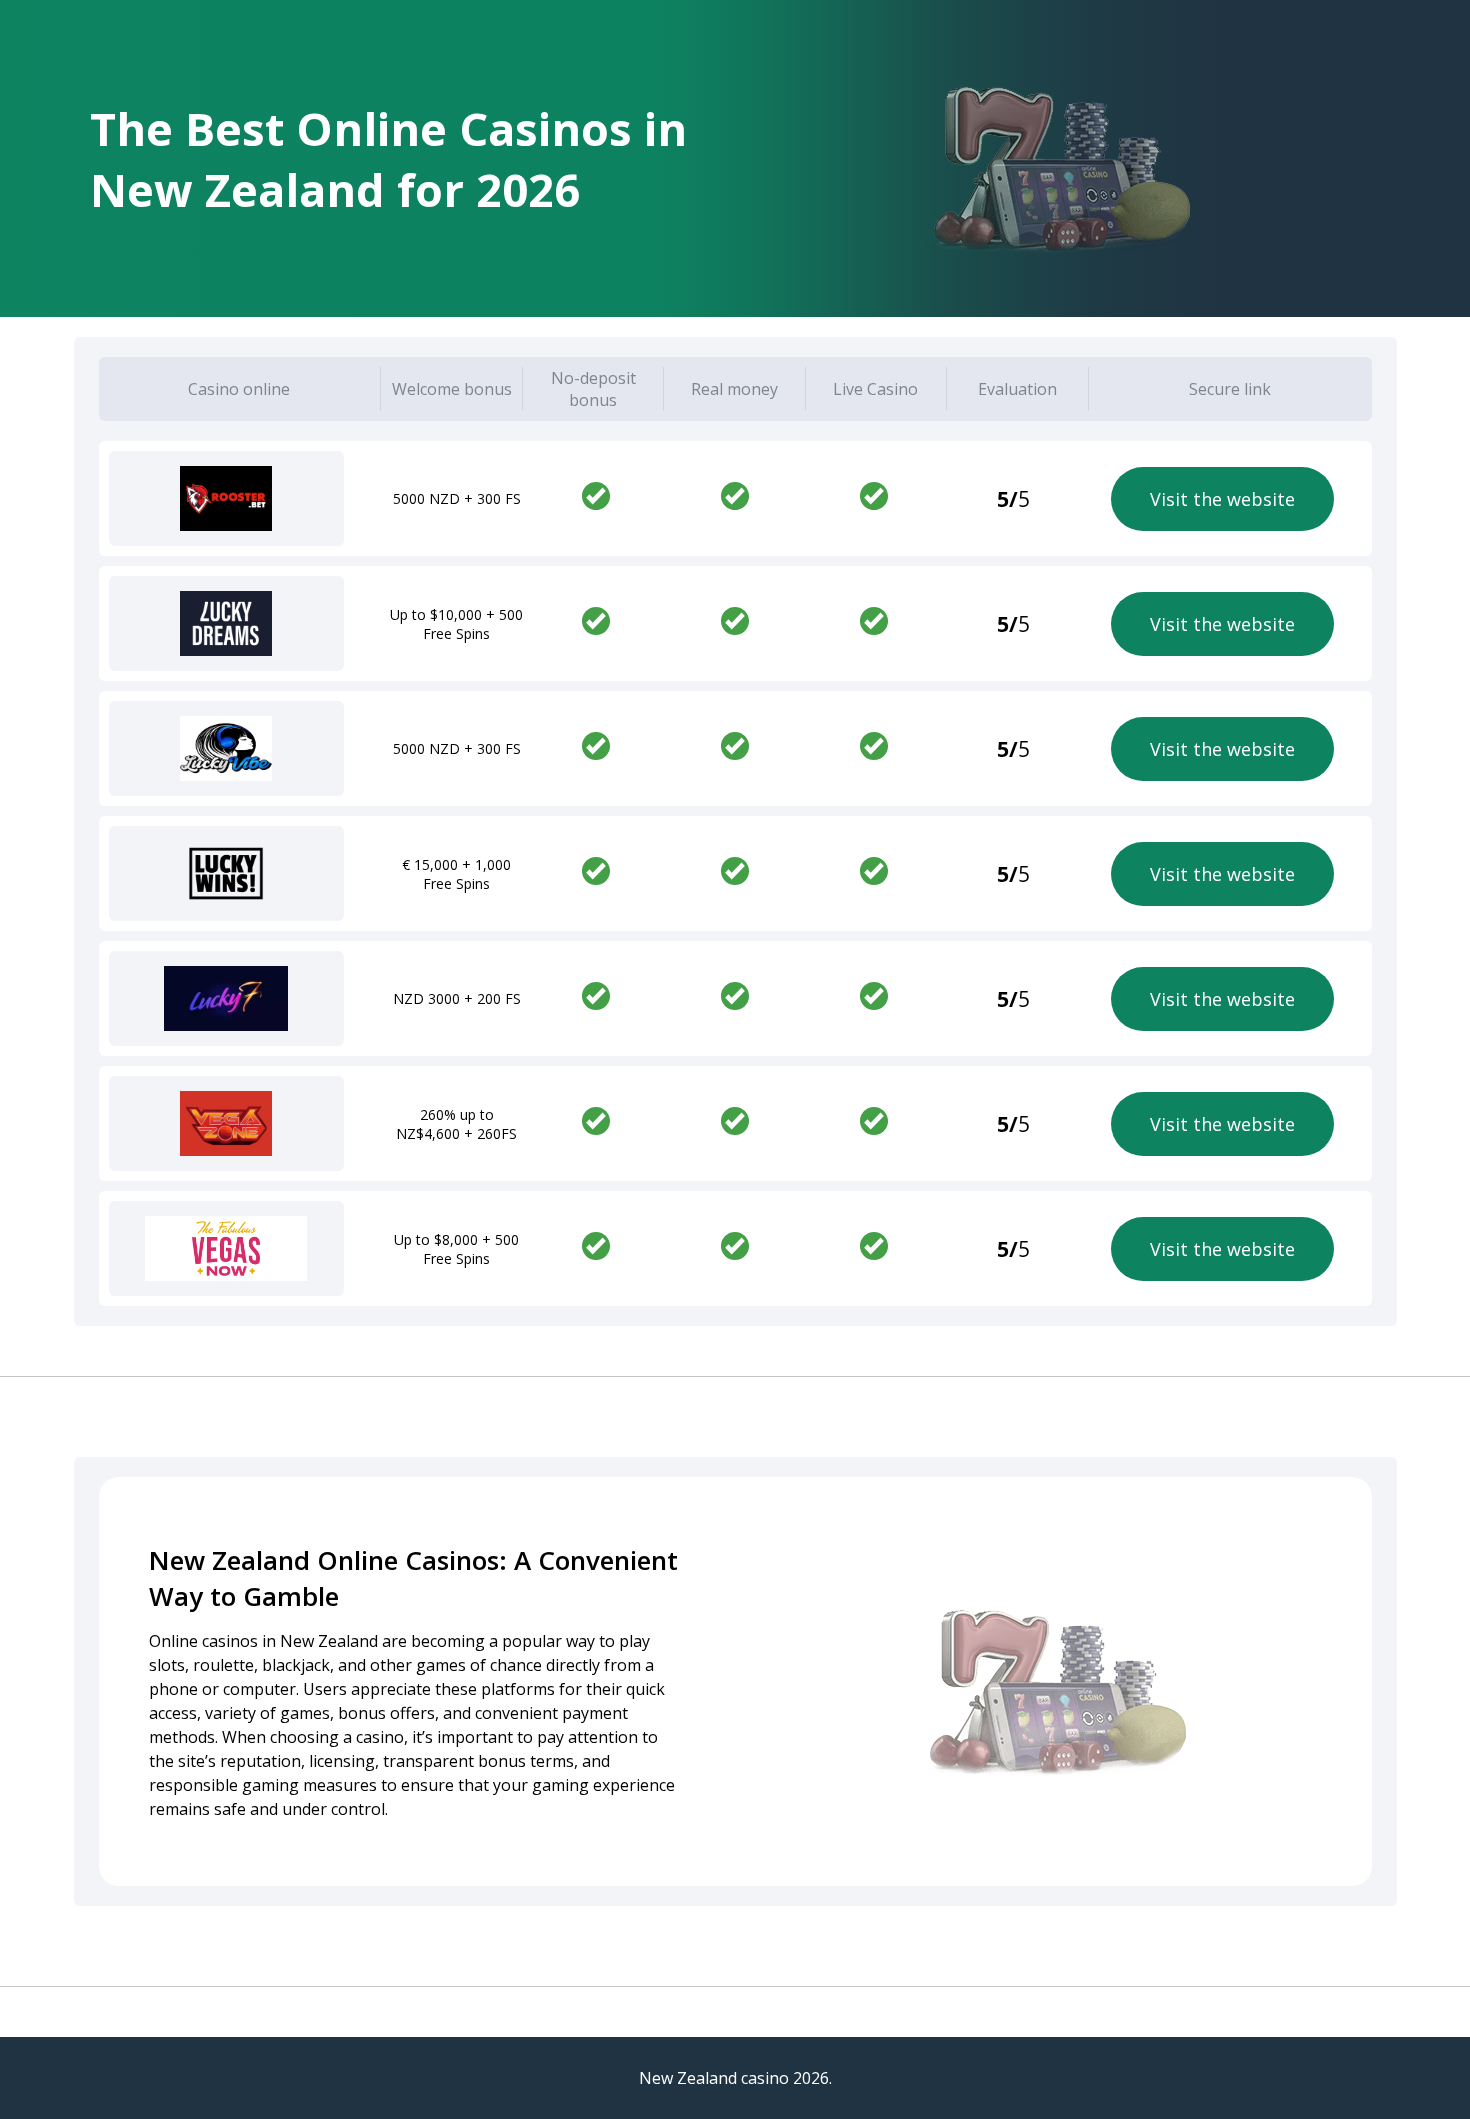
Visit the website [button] (1222, 499)
